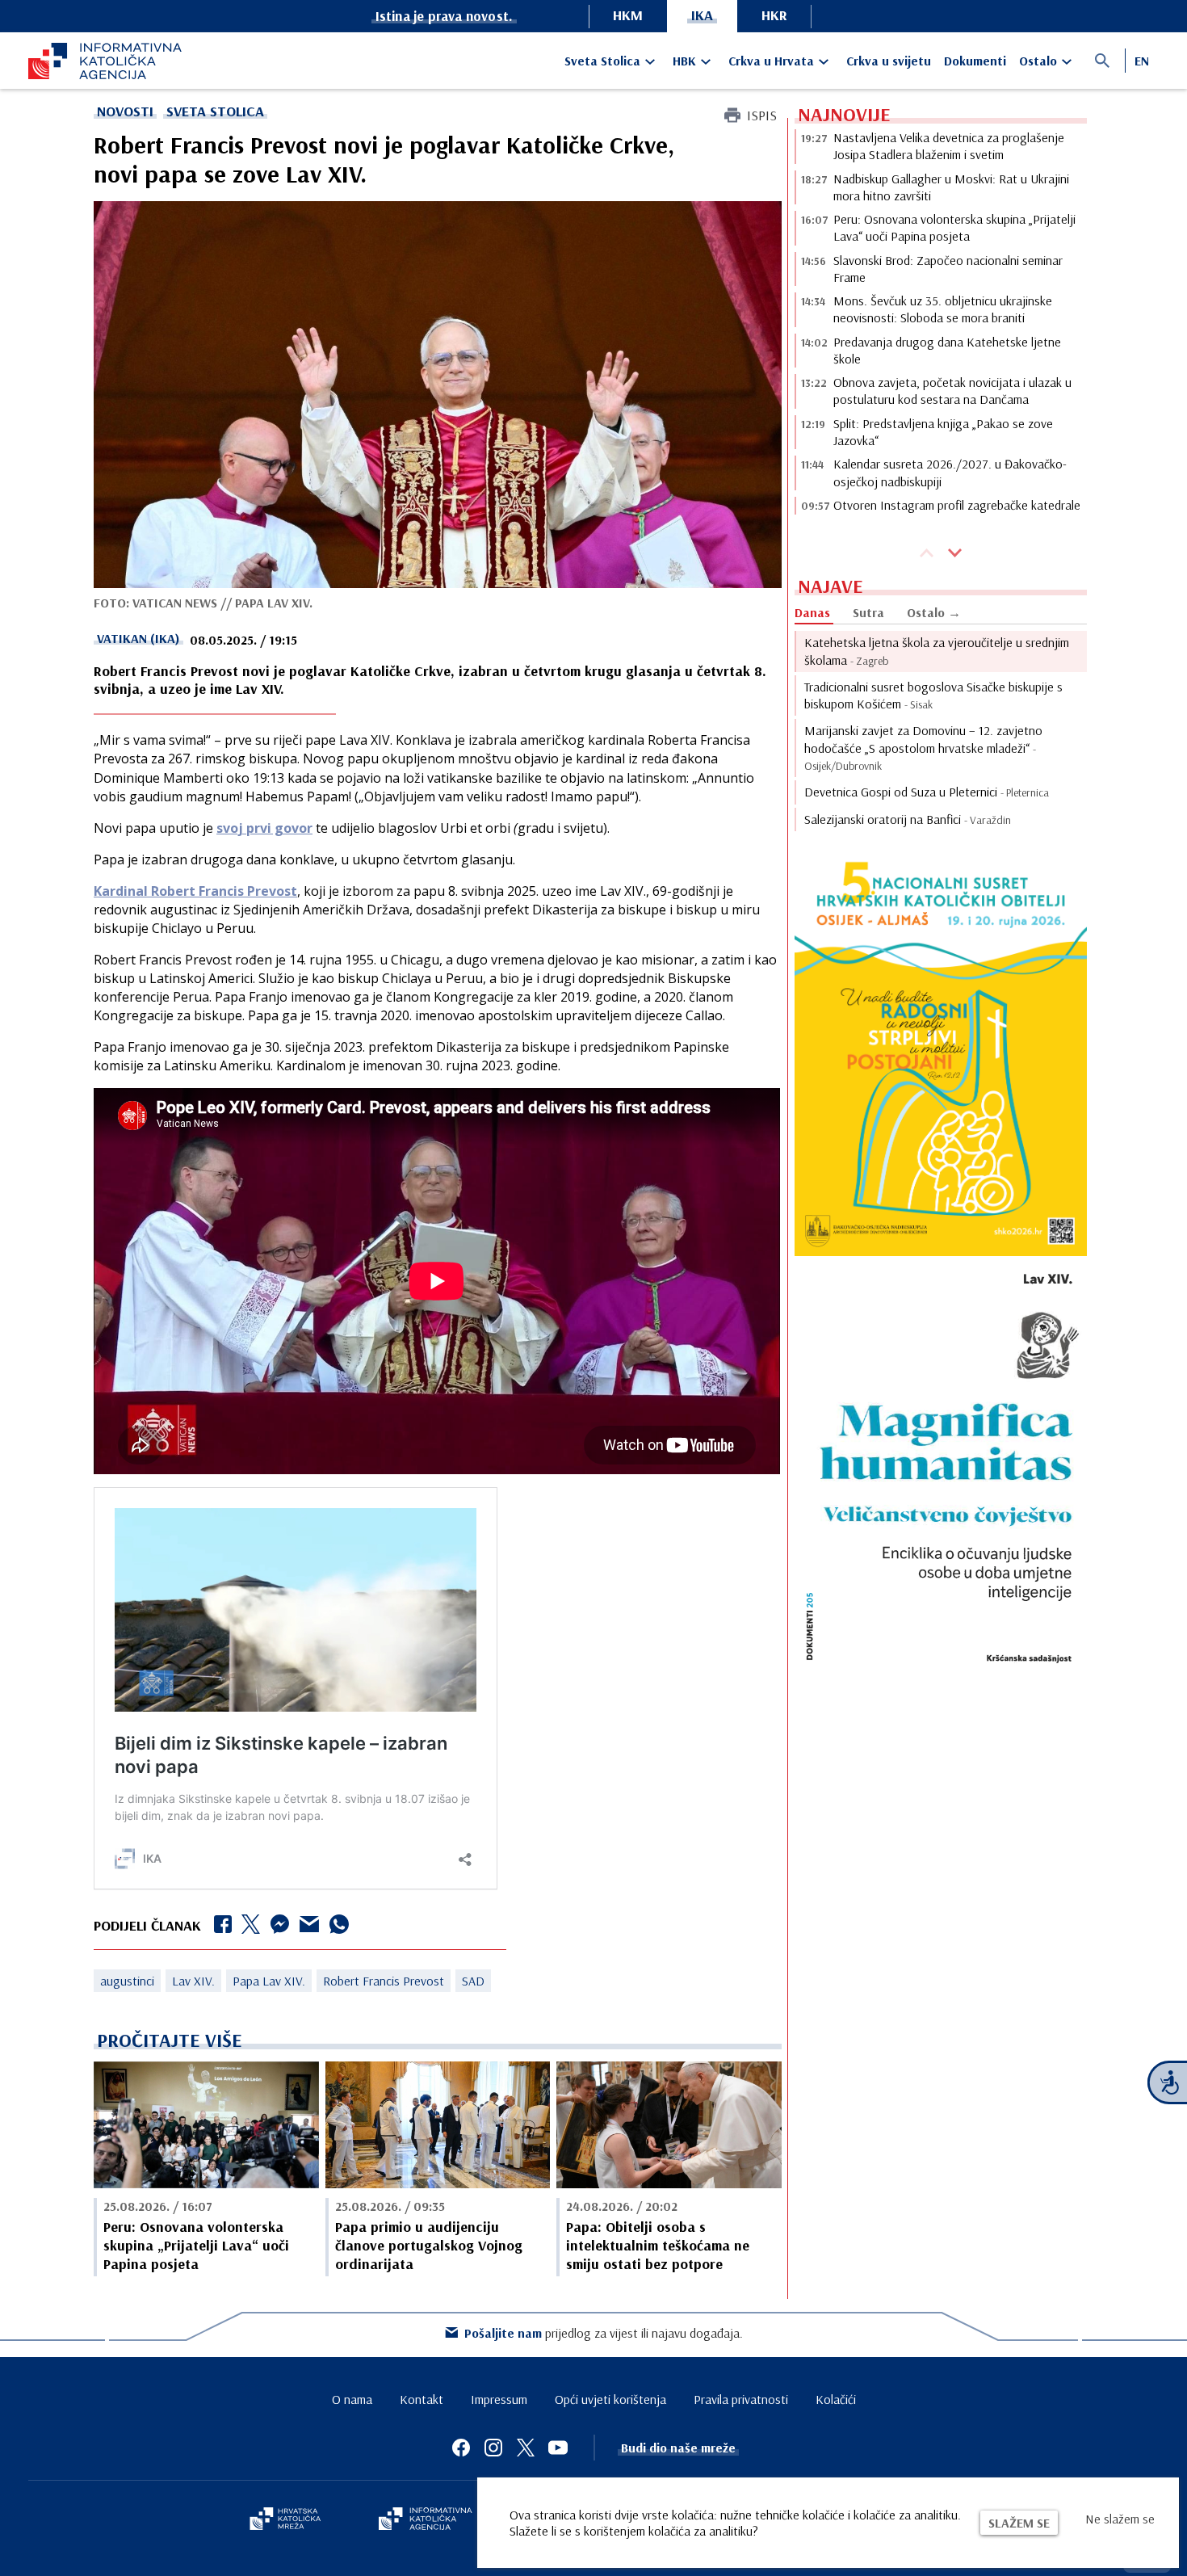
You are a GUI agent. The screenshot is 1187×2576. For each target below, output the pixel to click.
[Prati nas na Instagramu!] (493, 2448)
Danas (812, 612)
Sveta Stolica (602, 61)
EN (1142, 61)
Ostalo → (934, 612)
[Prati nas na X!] (526, 2448)
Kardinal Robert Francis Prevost (195, 891)
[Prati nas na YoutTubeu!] (558, 2448)
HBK (684, 61)
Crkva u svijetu (889, 61)
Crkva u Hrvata (771, 61)
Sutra (868, 612)
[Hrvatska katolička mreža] (285, 2520)
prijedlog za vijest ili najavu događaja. (604, 2333)
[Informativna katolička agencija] (426, 2520)
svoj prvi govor (264, 828)
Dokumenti (975, 61)
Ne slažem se (1120, 2519)
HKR (774, 15)
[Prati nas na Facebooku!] (461, 2448)
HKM (628, 15)
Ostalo (1038, 61)
